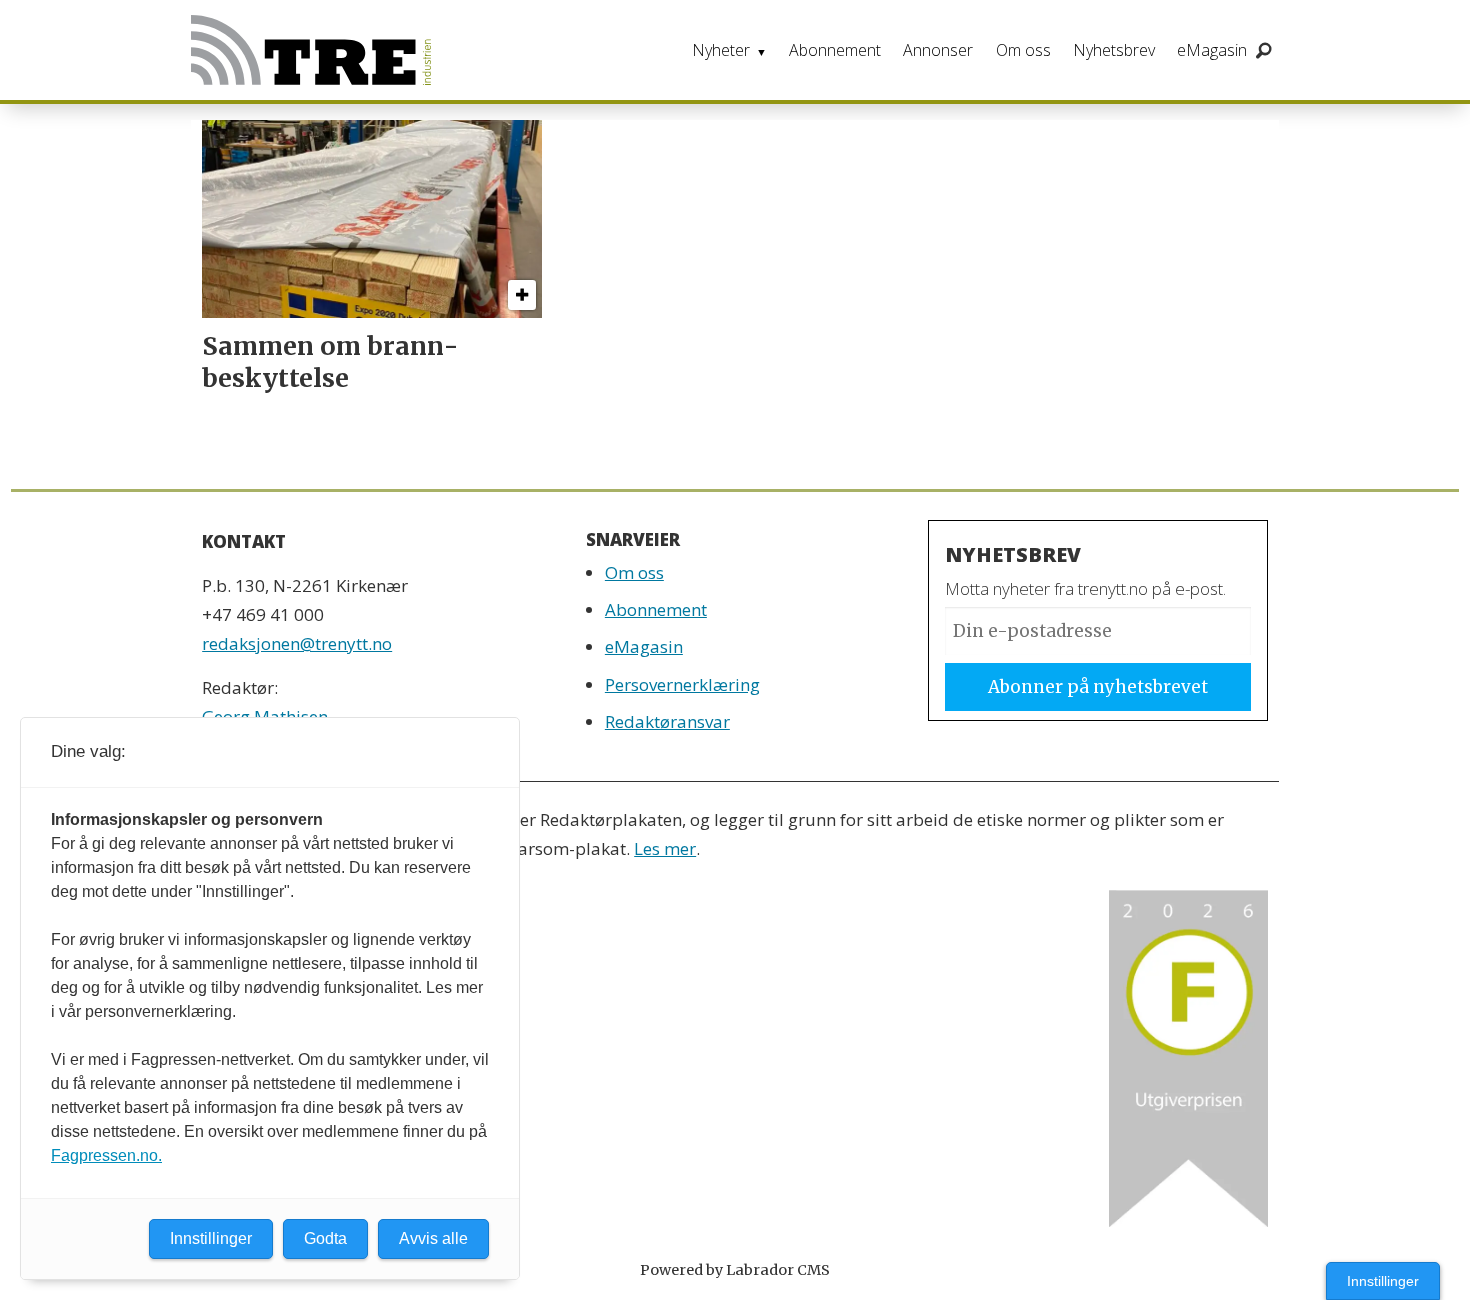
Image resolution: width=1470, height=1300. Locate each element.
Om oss (1023, 50)
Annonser (938, 50)
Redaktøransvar (667, 721)
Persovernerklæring (682, 684)
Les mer (665, 848)
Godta (325, 1238)
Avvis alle (433, 1238)
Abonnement (835, 50)
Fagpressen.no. (106, 1155)
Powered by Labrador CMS (735, 1270)
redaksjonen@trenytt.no (297, 643)
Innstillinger (1383, 1281)
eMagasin (1212, 50)
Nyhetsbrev (1114, 50)
